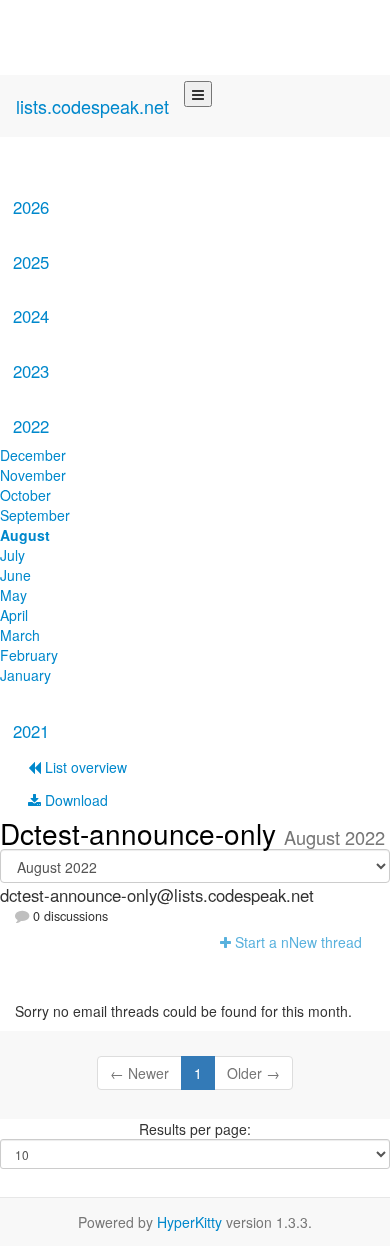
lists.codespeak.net (92, 106)
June (15, 575)
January (25, 675)
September (35, 515)
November (33, 475)
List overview (84, 767)
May (13, 595)
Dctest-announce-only (142, 833)
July (12, 555)
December (33, 455)
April (14, 615)
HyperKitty (189, 1222)
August (25, 535)
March (20, 635)
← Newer (139, 1073)
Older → (253, 1073)
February (29, 655)
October (25, 495)
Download (74, 800)
